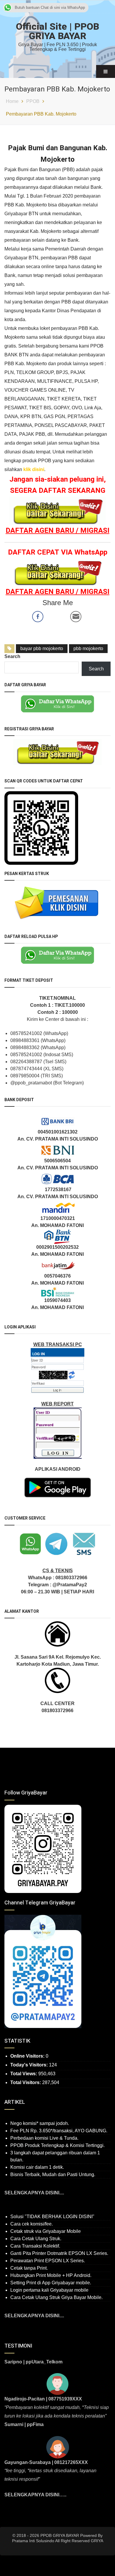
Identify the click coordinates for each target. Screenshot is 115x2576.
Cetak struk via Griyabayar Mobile (46, 2231)
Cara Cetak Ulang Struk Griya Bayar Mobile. (56, 2297)
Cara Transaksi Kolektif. (35, 2246)
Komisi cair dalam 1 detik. (37, 2167)
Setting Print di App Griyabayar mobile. (51, 2283)
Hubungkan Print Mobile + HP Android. (51, 2275)
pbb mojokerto (88, 648)
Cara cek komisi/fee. (32, 2224)
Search (12, 656)
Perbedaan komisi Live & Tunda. (44, 2138)
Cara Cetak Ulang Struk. (36, 2239)
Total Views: (24, 2074)
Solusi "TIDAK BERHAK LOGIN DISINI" (52, 2217)
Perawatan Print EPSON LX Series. (48, 2261)
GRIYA (97, 2541)
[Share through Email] (76, 617)
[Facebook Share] (38, 617)
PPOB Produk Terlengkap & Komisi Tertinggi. (57, 2145)
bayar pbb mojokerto (42, 648)
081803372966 (71, 1578)
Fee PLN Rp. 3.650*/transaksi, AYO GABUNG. (59, 2131)
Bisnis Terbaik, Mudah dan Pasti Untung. (53, 2175)
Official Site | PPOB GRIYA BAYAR (57, 31)
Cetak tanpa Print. (29, 2268)
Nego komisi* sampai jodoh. (40, 2123)
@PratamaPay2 (70, 1585)
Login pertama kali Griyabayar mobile (49, 2290)
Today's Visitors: (30, 2065)
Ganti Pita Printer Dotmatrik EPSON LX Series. (59, 2253)
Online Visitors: (28, 2056)
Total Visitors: (26, 2082)
